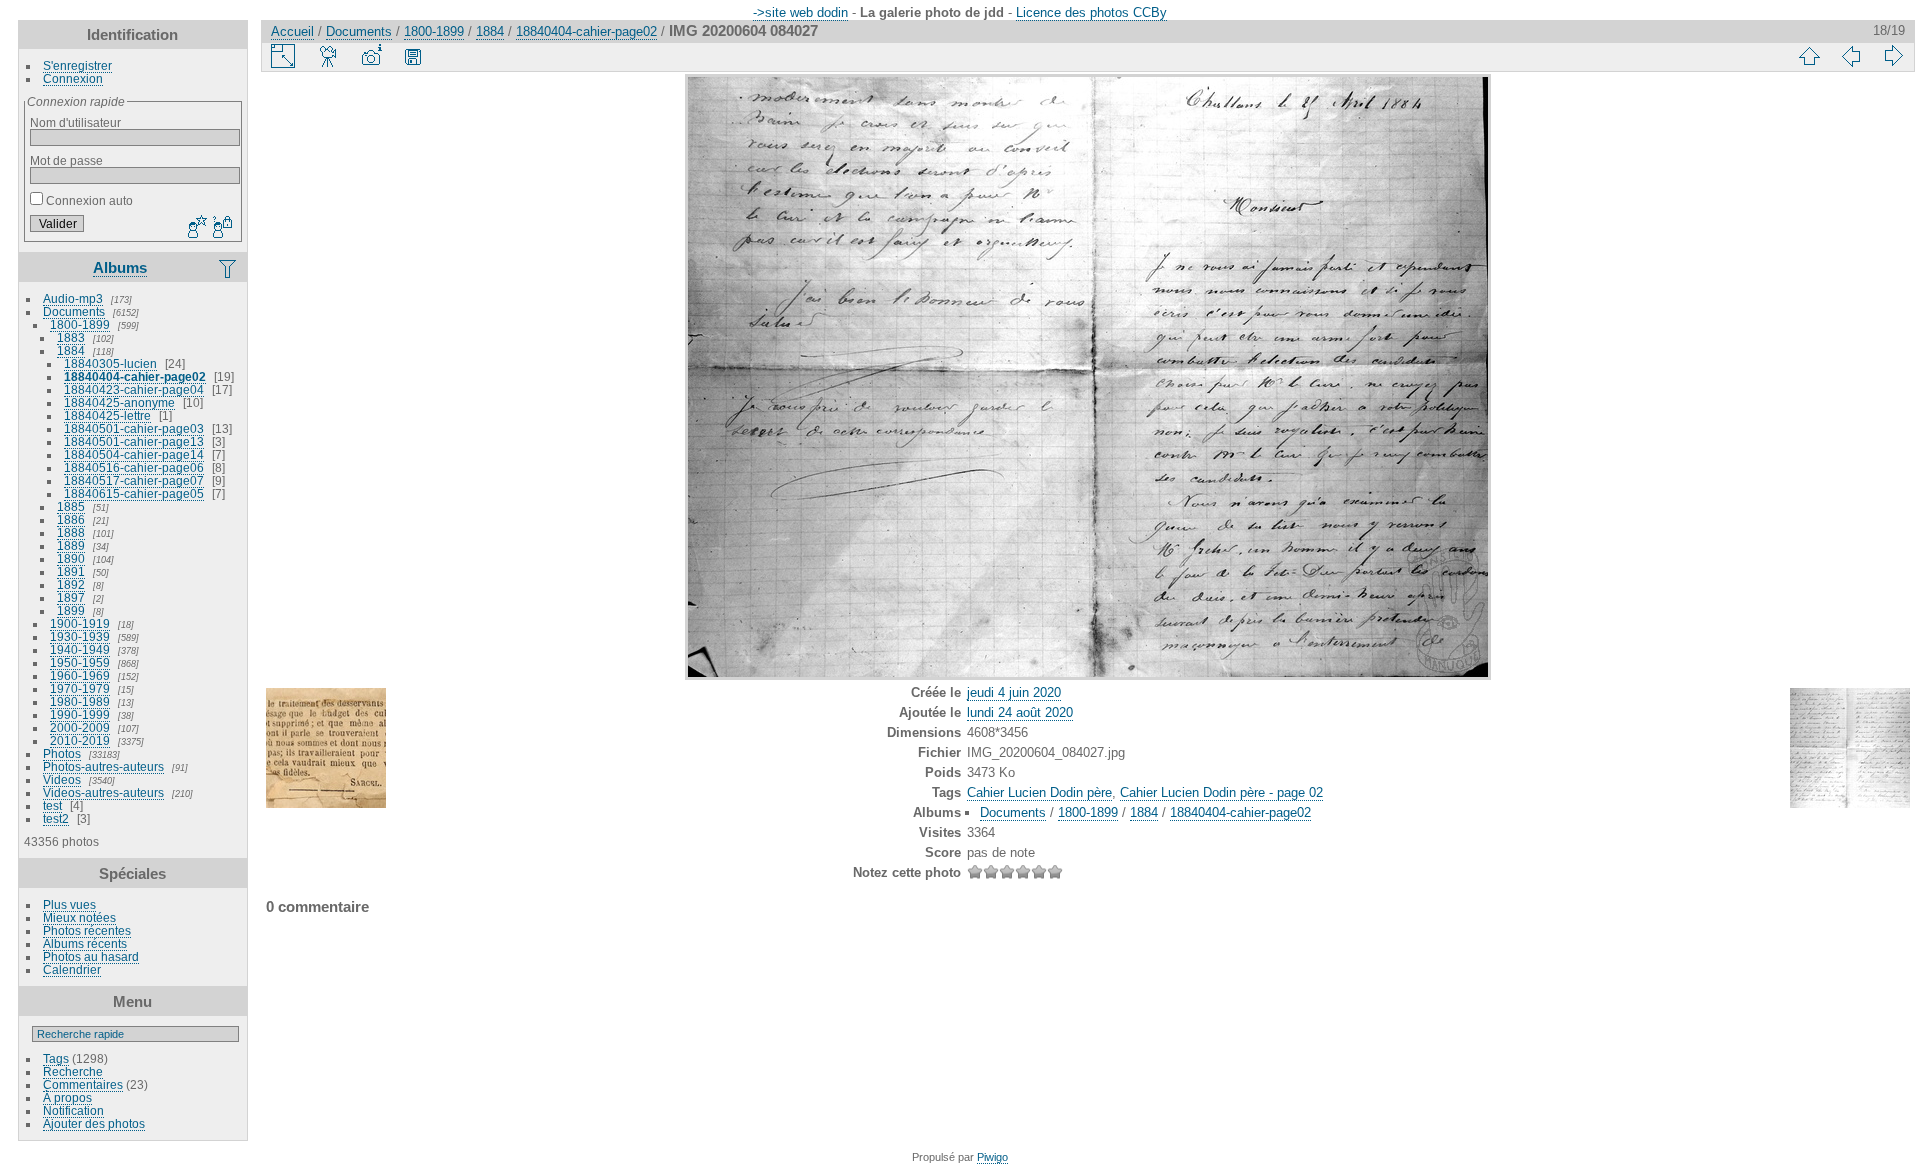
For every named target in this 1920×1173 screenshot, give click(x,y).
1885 (71, 506)
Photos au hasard (91, 956)
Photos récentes (87, 930)
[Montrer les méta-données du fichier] (371, 56)
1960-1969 (80, 675)
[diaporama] (329, 56)
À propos (67, 1097)
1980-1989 (80, 701)
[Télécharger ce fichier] (413, 56)
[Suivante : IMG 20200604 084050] (1893, 56)
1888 (71, 532)
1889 (71, 545)
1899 (71, 610)
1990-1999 (80, 714)
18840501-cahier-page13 (134, 441)
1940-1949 (80, 649)
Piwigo (992, 1157)
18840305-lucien (110, 363)
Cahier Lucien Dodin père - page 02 (1221, 792)
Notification (73, 1110)
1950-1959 (80, 662)
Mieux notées (79, 917)
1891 (71, 571)
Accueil (292, 31)
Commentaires (83, 1084)
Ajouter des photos (94, 1123)
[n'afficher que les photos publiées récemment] (229, 268)
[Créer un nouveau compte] (195, 228)
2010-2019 (80, 740)
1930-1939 (80, 636)
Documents (74, 311)
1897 (71, 597)
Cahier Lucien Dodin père (1039, 792)
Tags (56, 1058)
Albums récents (85, 943)
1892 (71, 584)
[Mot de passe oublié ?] (221, 228)
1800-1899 (80, 324)
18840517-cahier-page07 (134, 480)
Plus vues (69, 904)
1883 (71, 337)
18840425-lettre (107, 415)
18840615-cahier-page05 (134, 493)
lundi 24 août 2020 (1020, 712)
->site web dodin (800, 12)
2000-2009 (80, 727)
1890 (71, 558)
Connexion (73, 78)
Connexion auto (88, 200)
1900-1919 (80, 623)
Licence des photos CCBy (1091, 12)
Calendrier (72, 969)
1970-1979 (80, 688)
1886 (71, 519)
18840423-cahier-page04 (134, 389)
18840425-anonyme (119, 402)
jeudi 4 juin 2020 (1014, 692)
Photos (62, 753)
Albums (120, 267)
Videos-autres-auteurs (103, 792)
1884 (71, 350)
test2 (56, 818)
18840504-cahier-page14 (134, 454)
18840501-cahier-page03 (134, 428)
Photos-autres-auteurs (103, 766)
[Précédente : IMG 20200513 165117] (1851, 56)
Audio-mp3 (73, 298)
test (52, 805)
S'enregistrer (77, 65)
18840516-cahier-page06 (134, 467)
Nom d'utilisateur (75, 122)
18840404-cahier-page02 (135, 376)
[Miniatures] (1809, 56)
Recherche (73, 1071)
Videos (62, 779)
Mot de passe (66, 160)
